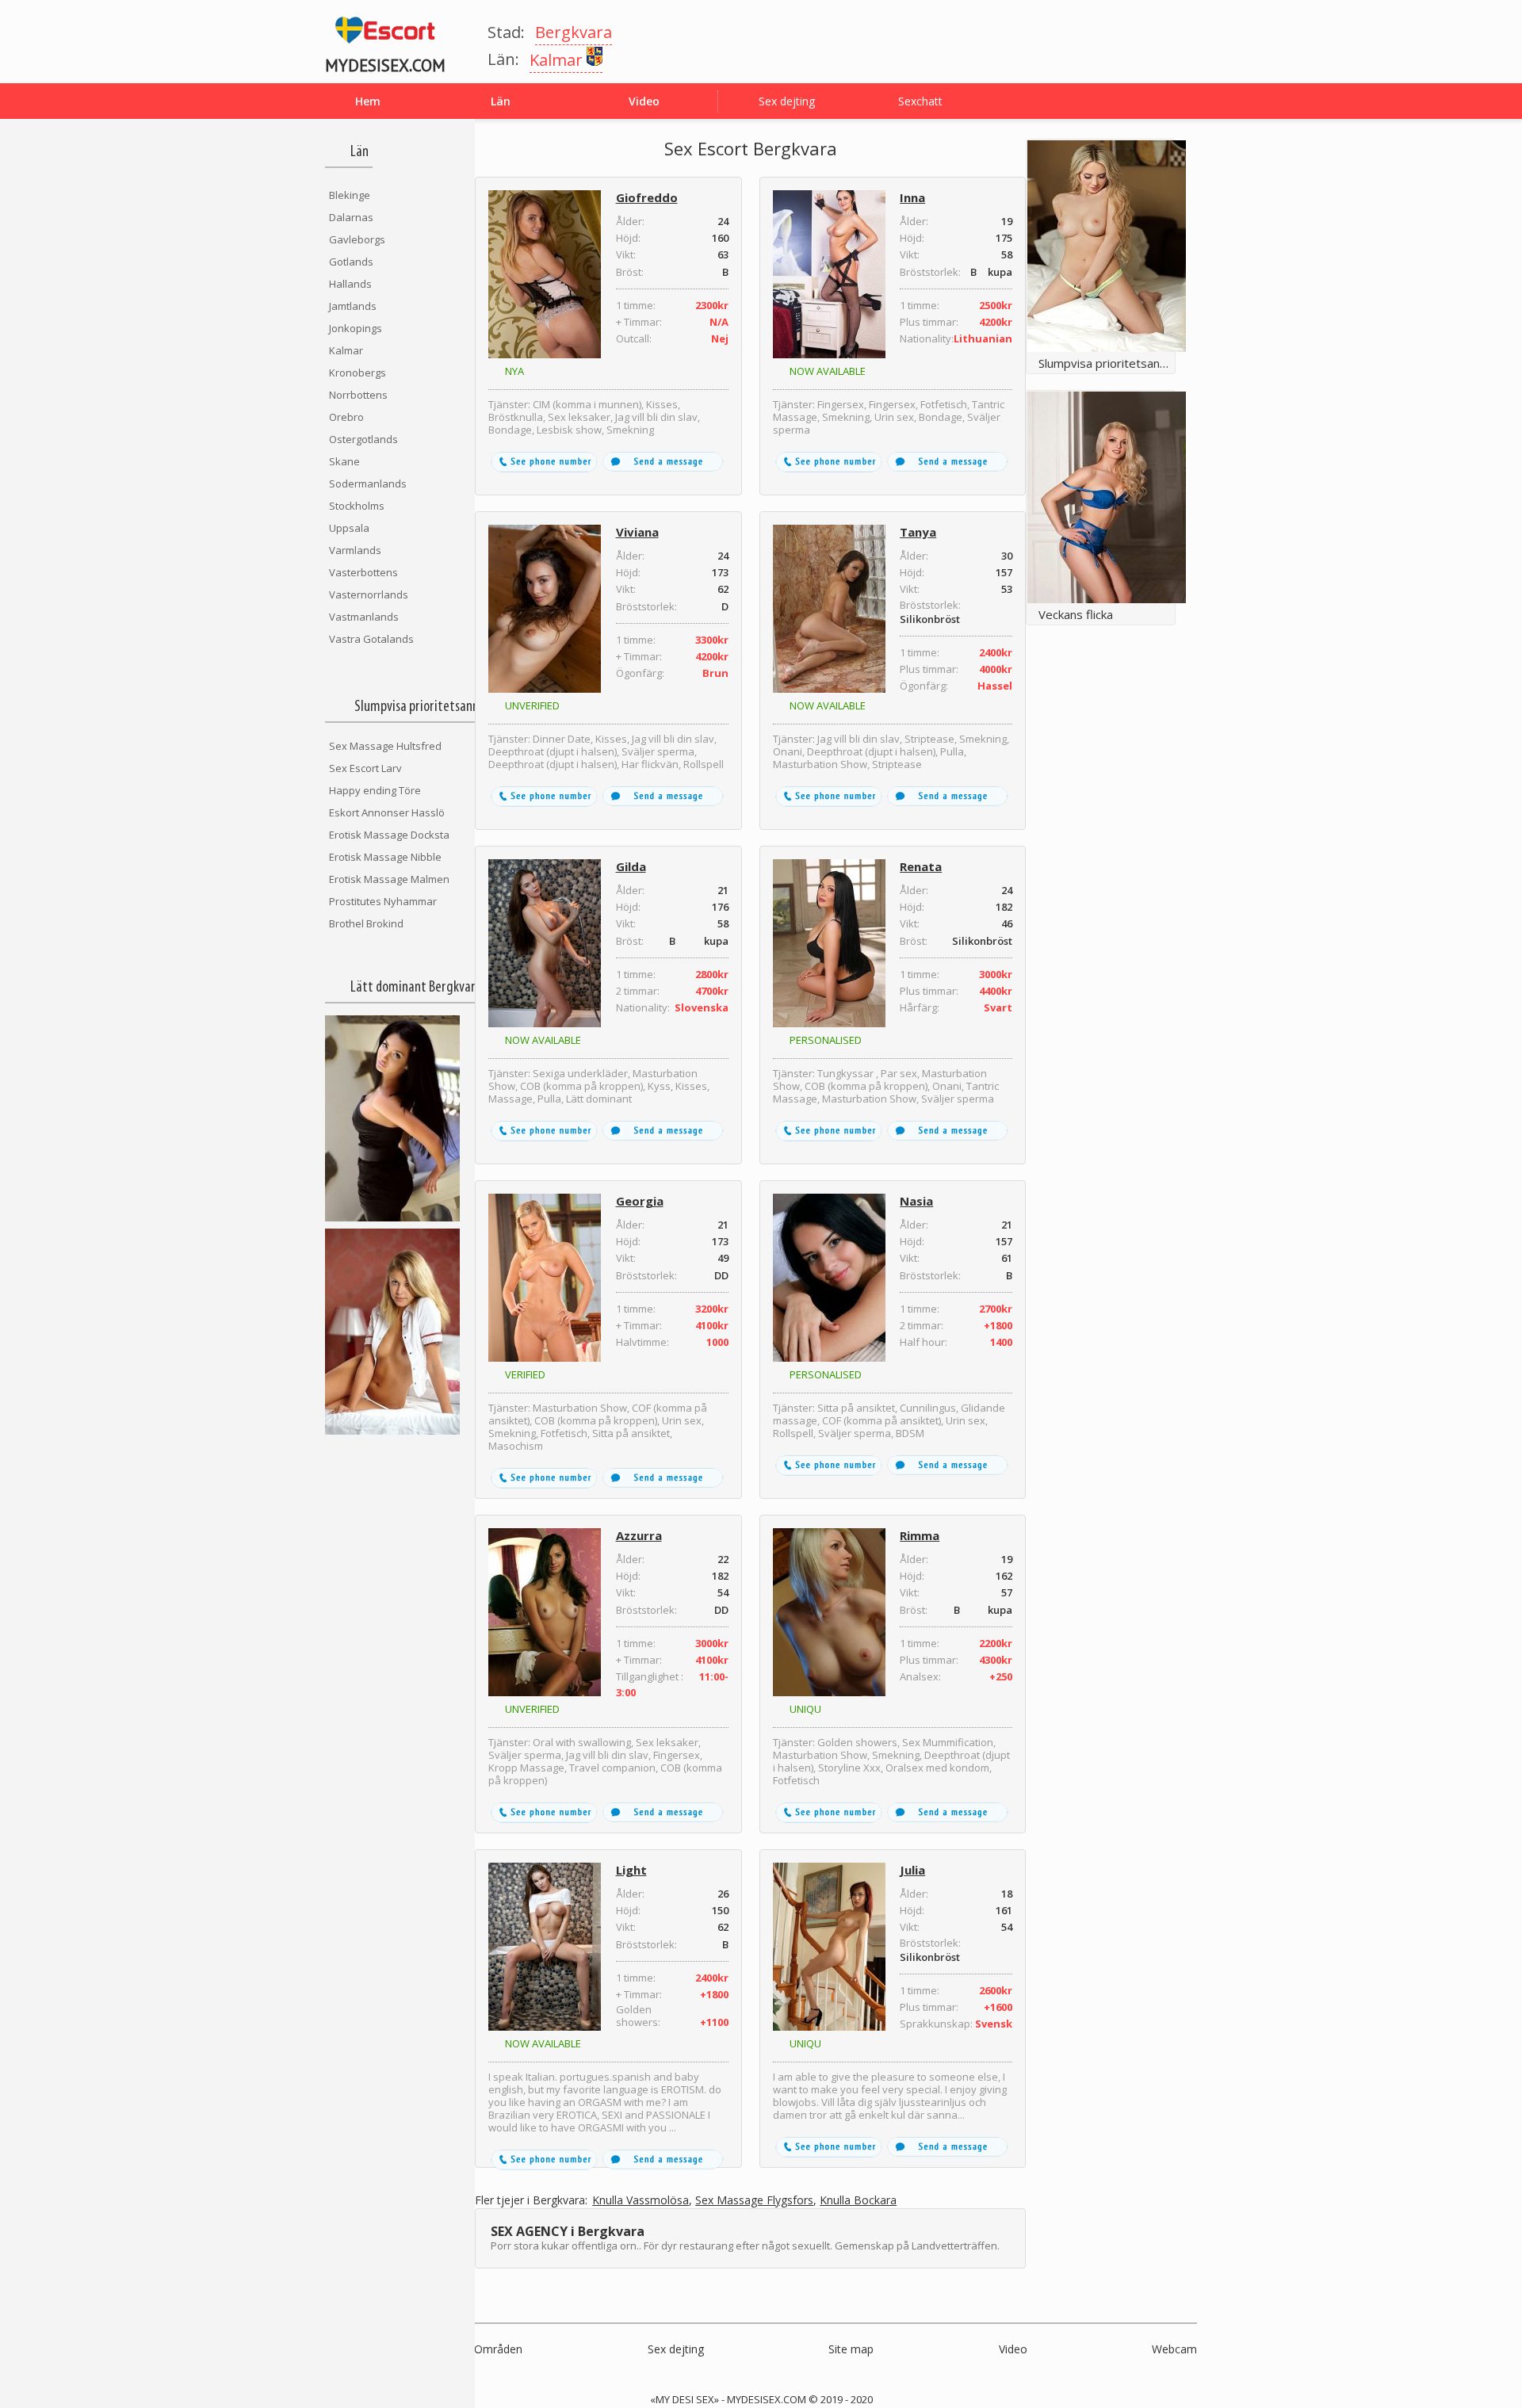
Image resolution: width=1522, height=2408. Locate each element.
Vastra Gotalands (371, 639)
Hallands (350, 284)
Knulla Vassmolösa (641, 2201)
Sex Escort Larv (365, 768)
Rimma (920, 1535)
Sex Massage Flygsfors (754, 2201)
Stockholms (357, 506)
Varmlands (355, 550)
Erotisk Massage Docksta (389, 835)
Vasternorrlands (369, 594)
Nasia (916, 1201)
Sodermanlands (368, 484)
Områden (498, 2349)
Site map (851, 2349)
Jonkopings (356, 328)
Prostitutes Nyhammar (383, 901)
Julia (912, 1870)
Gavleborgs (357, 239)
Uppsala (349, 528)
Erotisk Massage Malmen (389, 879)
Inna (912, 197)
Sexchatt (920, 101)
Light (631, 1870)
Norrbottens (358, 395)
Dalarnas (351, 217)
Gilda (631, 866)
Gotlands (351, 262)
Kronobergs (358, 373)
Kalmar (346, 350)
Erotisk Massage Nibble (385, 857)
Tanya (918, 532)
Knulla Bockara (858, 2201)
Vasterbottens (363, 572)
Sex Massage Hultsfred (385, 746)
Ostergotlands (363, 439)
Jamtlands (353, 306)
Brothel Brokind (366, 923)
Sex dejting (787, 101)
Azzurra (639, 1535)
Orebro (346, 417)
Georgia (640, 1201)
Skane (344, 461)
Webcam (1174, 2349)
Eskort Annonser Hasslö (387, 812)
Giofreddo (647, 197)
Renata (921, 866)
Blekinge (350, 195)
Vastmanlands (364, 617)
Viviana (637, 532)
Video (1013, 2349)
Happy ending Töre (375, 790)
